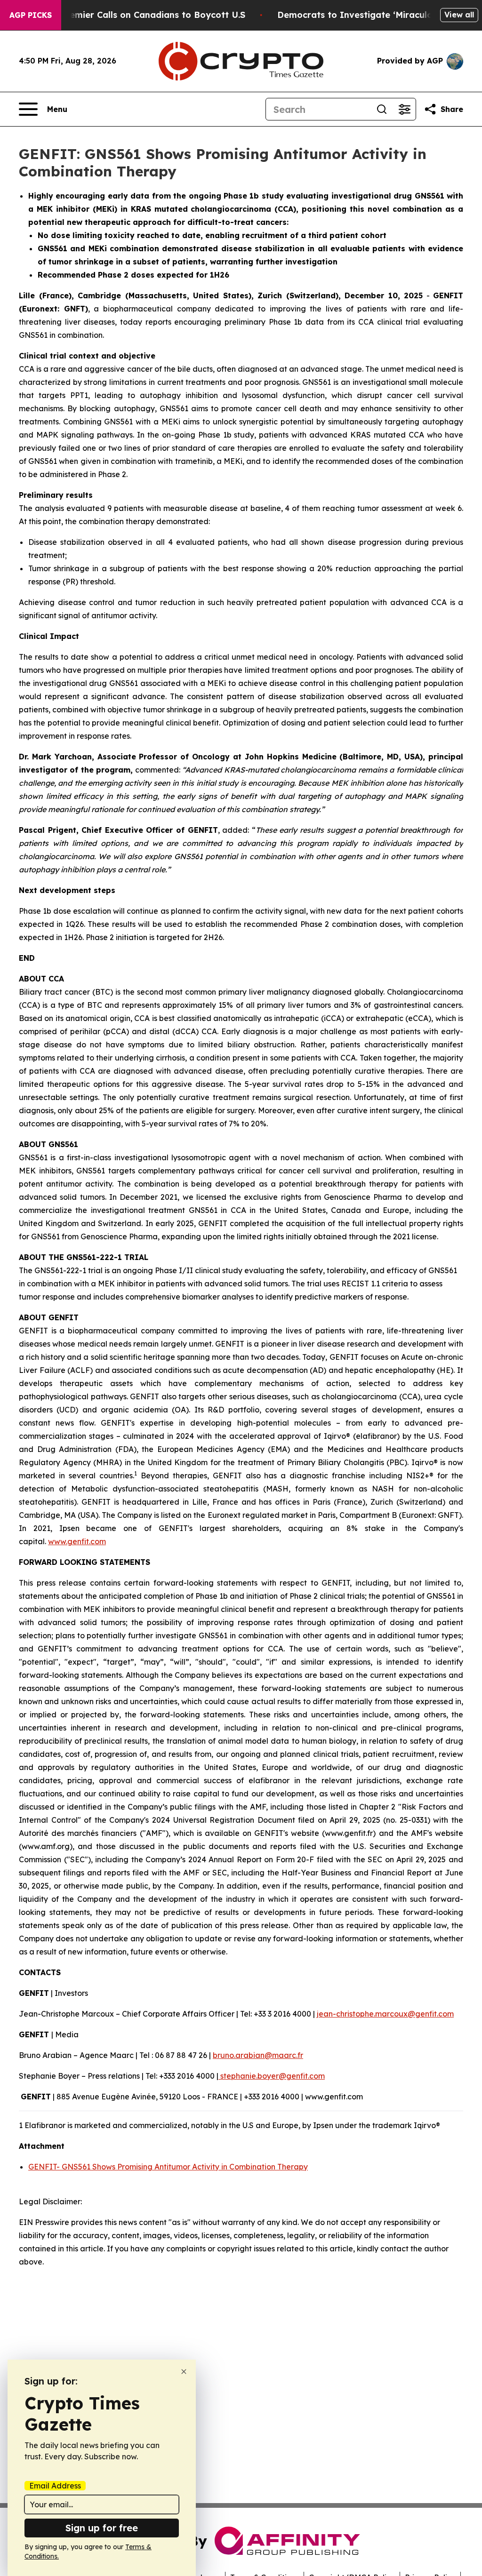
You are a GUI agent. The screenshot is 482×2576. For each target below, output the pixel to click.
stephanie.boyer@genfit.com (272, 2076)
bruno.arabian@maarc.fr (258, 2055)
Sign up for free (102, 2528)
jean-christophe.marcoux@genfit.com (385, 2014)
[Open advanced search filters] (404, 109)
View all (459, 15)
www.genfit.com (77, 1541)
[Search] (382, 109)
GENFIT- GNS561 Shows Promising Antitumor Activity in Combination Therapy (168, 2167)
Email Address (55, 2486)
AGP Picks (31, 15)
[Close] (184, 2372)
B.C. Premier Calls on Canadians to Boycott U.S (144, 15)
